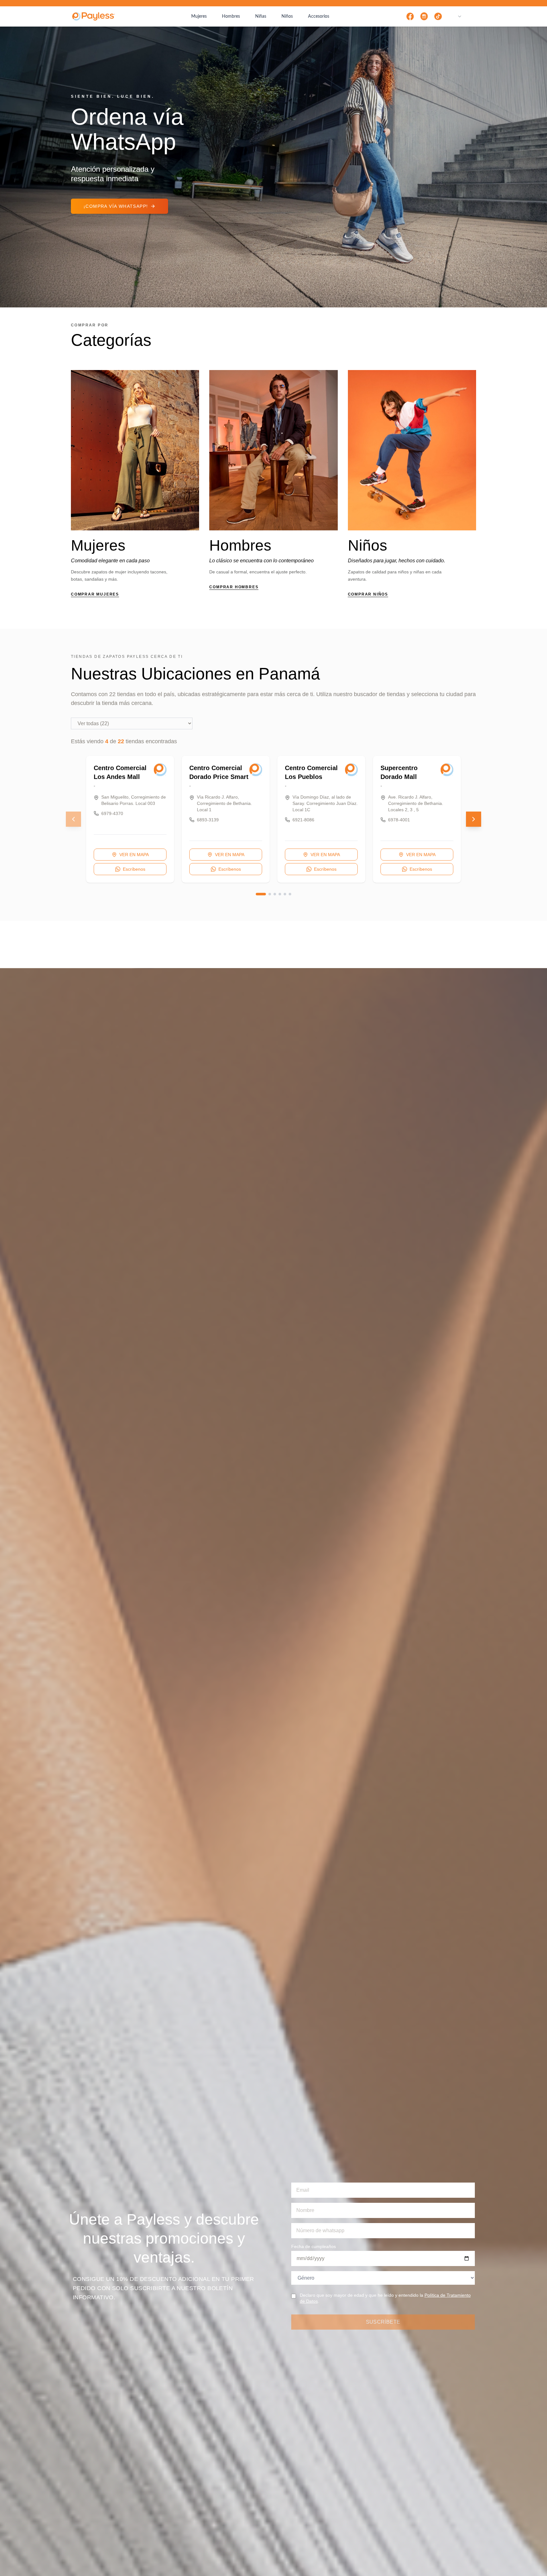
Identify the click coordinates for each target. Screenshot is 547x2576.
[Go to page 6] (290, 894)
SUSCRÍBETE (383, 2322)
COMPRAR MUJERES (95, 594)
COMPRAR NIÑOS (368, 594)
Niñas (261, 16)
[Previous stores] (73, 819)
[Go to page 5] (285, 894)
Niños (287, 16)
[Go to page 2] (270, 894)
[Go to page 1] (261, 894)
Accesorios (319, 16)
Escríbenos (134, 869)
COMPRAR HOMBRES (234, 587)
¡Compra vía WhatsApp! (116, 206)
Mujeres (199, 16)
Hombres (231, 16)
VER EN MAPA (134, 855)
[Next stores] (474, 819)
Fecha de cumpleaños (314, 2246)
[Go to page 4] (280, 894)
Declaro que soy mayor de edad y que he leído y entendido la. (385, 2298)
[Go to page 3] (275, 894)
